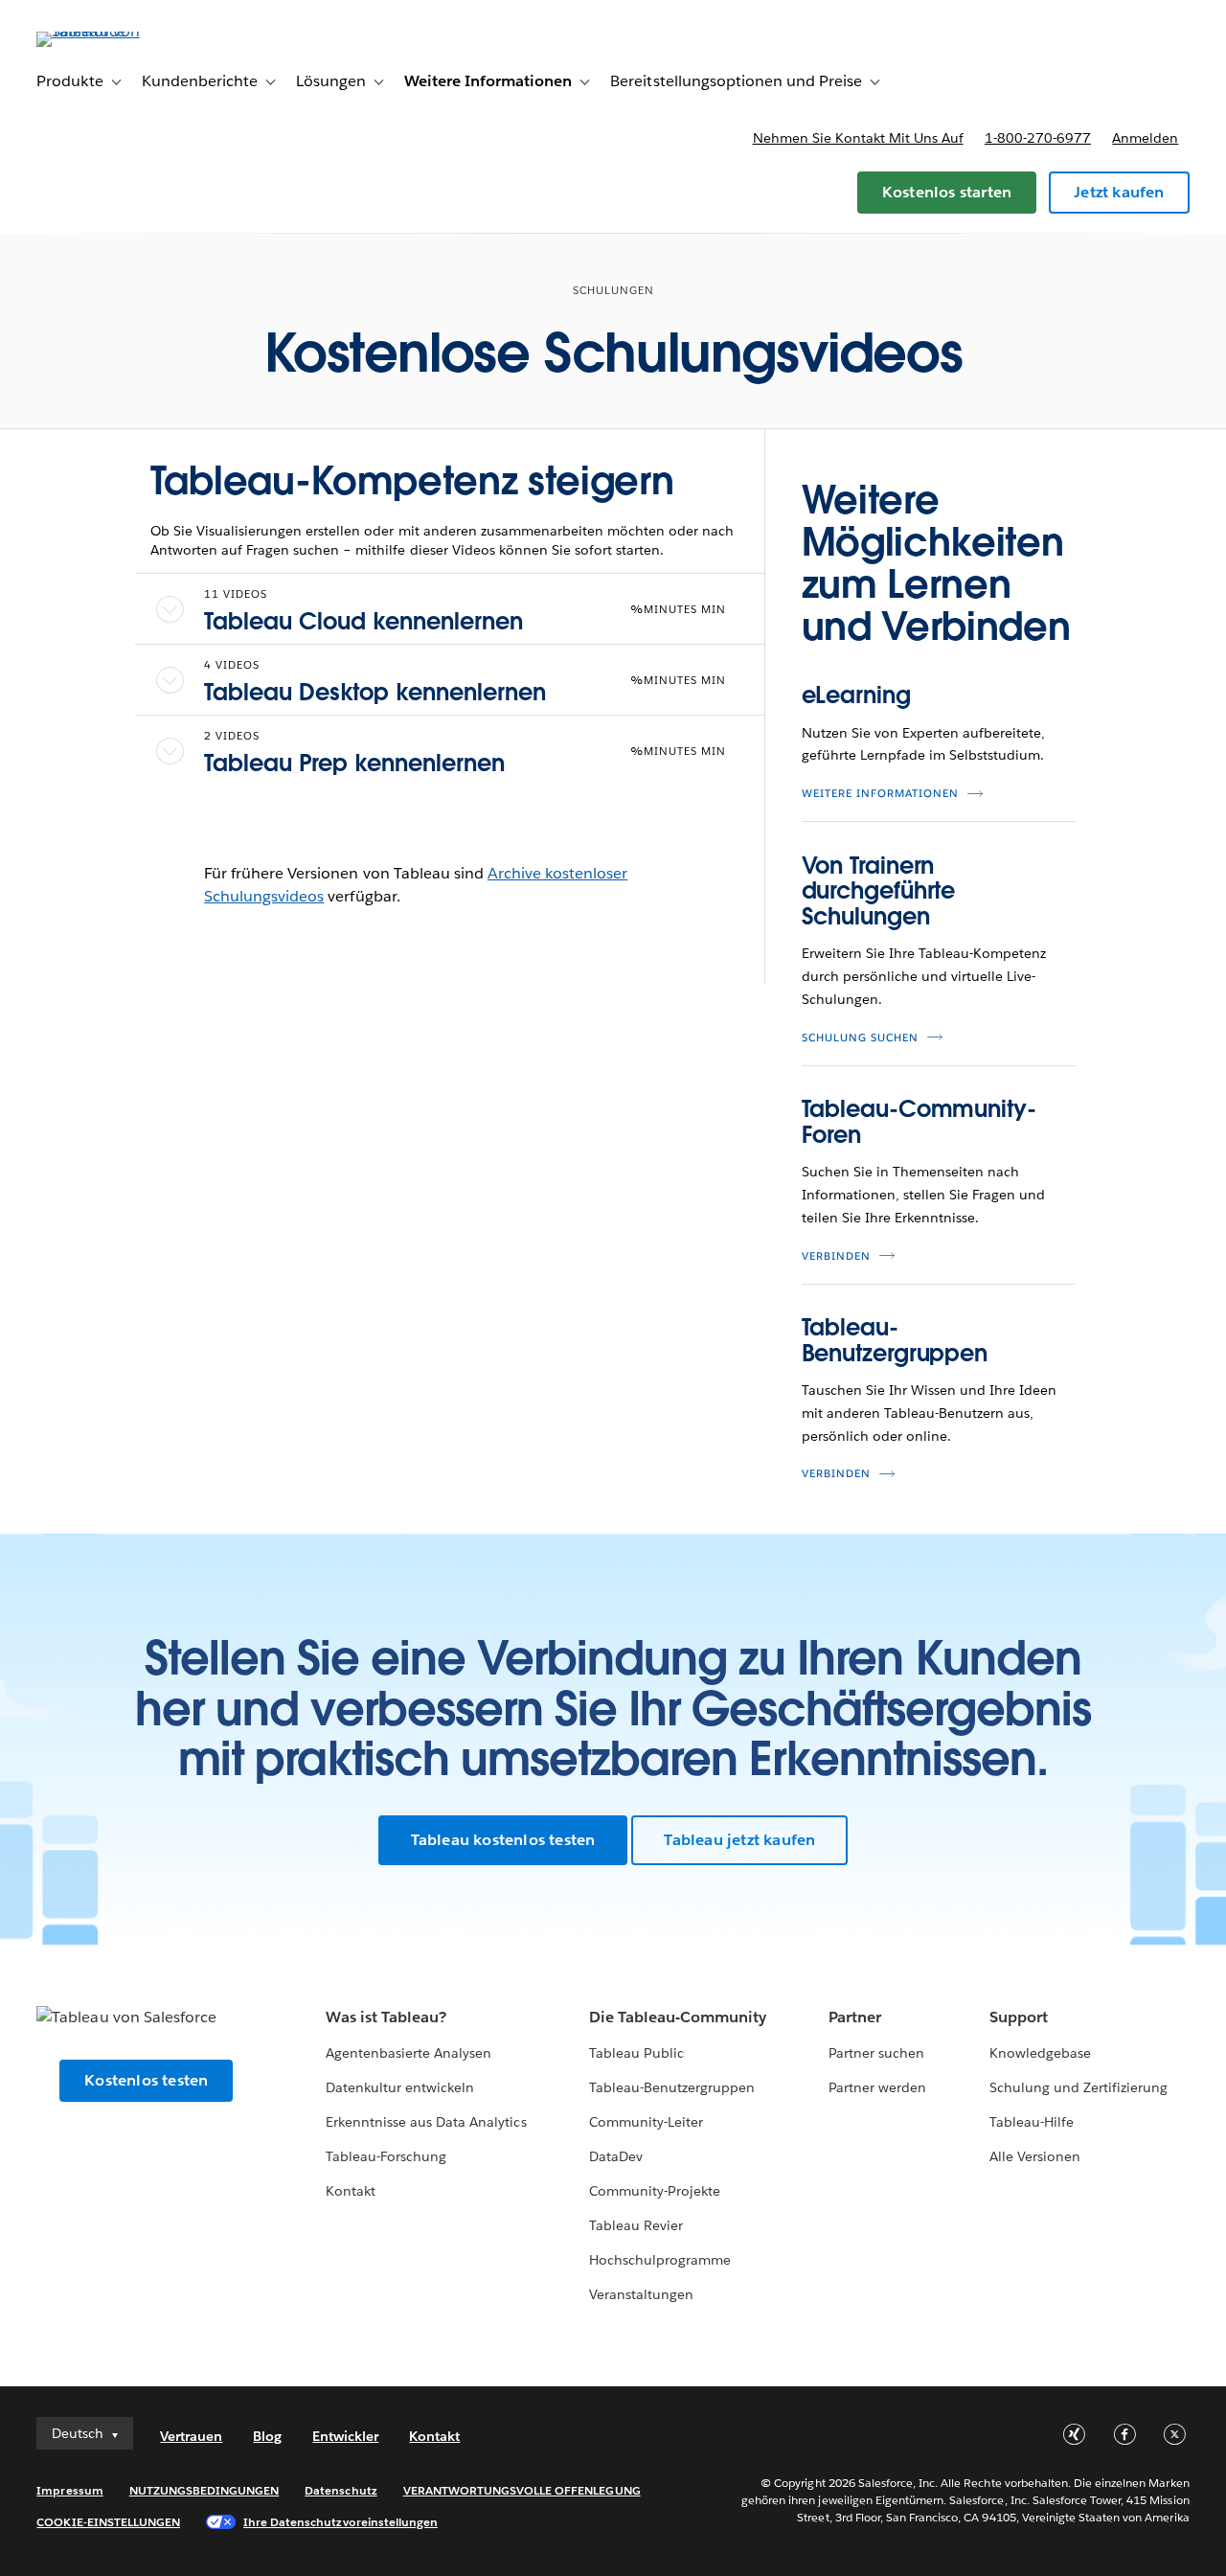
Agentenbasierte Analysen (409, 2053)
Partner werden (877, 2087)
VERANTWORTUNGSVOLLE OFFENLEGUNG (522, 2490)
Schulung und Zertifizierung (1079, 2087)
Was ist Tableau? (386, 2017)
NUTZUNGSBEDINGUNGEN (204, 2490)
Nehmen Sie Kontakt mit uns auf (858, 138)
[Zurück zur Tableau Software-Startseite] (108, 31)
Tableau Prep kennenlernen (354, 763)
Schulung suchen (860, 1038)
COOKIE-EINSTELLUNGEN (108, 2522)
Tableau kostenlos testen (503, 1840)
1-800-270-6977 (1038, 138)
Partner (855, 2017)
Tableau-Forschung (386, 2156)
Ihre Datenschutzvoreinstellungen (341, 2522)
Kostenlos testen (146, 2080)
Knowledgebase (1040, 2053)
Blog (267, 2436)
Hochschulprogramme (660, 2260)
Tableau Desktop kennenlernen (375, 692)
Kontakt (351, 2191)
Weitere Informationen (880, 794)
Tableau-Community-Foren (919, 1121)
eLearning (856, 695)
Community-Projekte (655, 2191)
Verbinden (836, 1256)
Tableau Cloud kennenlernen (363, 621)
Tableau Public (636, 2053)
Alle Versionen (1035, 2156)
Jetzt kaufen (1119, 192)
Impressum (69, 2490)
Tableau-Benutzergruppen (895, 1340)
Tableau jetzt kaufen (739, 1840)
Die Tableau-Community (678, 2017)
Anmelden (1145, 138)
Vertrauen (191, 2436)
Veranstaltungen (641, 2294)
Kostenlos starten (947, 192)
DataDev (616, 2156)
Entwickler (345, 2436)
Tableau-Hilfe (1032, 2122)
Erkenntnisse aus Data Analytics (426, 2122)
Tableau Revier (636, 2225)
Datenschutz (341, 2490)
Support (1019, 2017)
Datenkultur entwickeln (400, 2087)
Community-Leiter (646, 2122)
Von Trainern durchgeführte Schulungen (879, 891)
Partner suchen (876, 2053)
